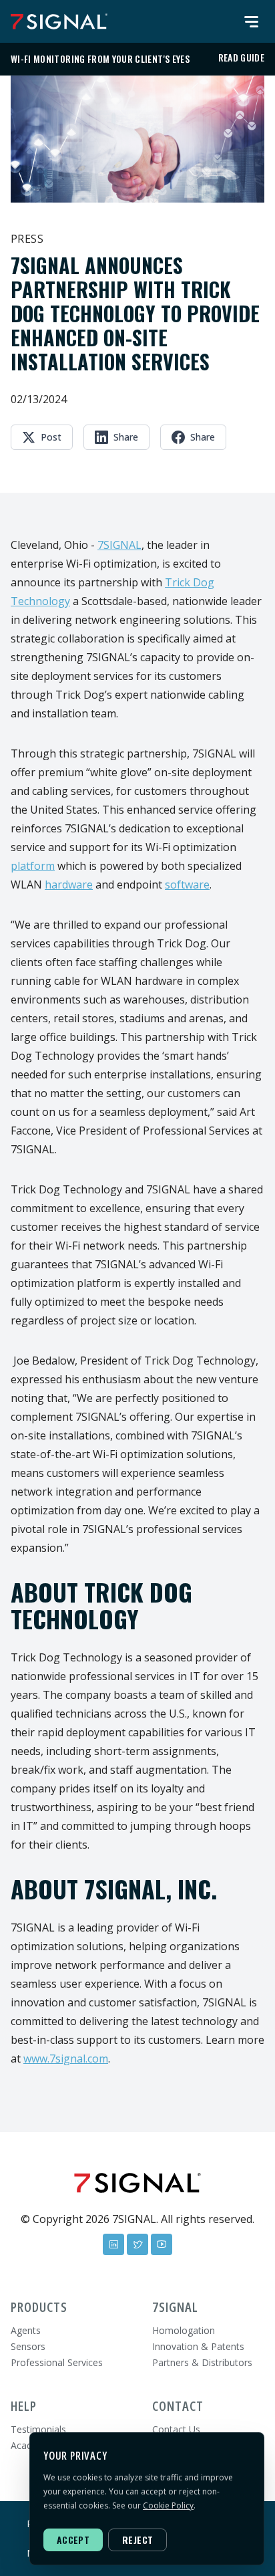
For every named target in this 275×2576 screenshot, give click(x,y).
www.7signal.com (66, 2059)
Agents (26, 2330)
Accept (73, 2540)
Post (51, 437)
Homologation (184, 2330)
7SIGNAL (119, 545)
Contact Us (176, 2429)
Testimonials (38, 2429)
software (187, 885)
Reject (137, 2540)
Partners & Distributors (202, 2362)
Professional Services (57, 2362)
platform (33, 866)
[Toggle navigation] (251, 21)
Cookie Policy (168, 2505)
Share (126, 437)
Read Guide (242, 57)
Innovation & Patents (198, 2346)
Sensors (28, 2346)
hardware (69, 885)
